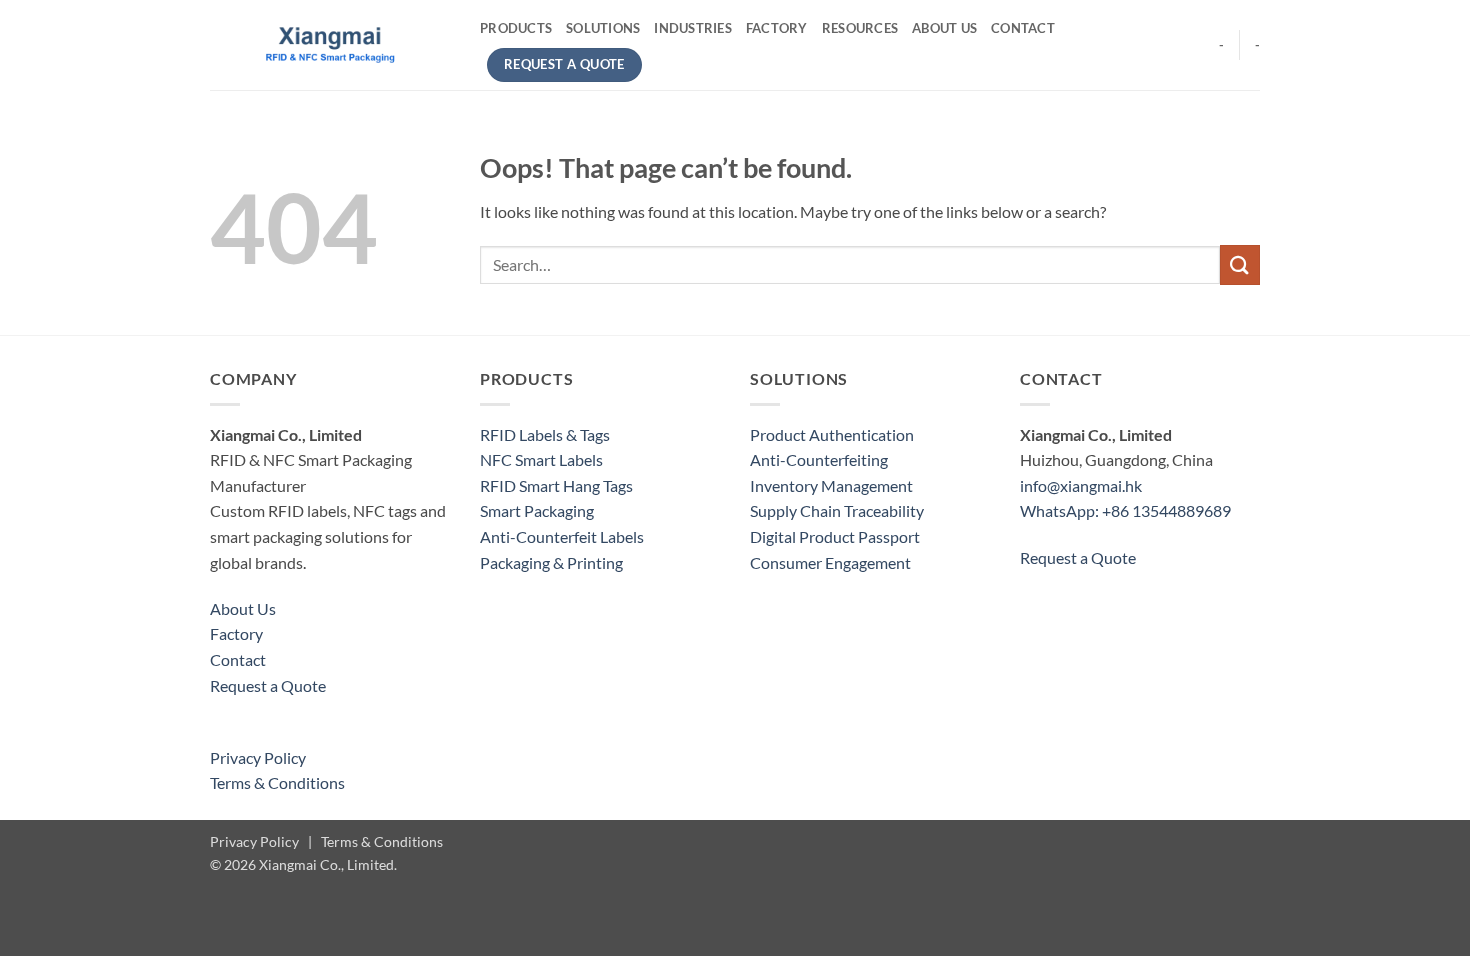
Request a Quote (268, 685)
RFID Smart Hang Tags (556, 485)
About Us (944, 28)
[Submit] (1240, 264)
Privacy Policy (258, 757)
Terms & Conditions (277, 782)
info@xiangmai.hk (1081, 485)
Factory (777, 28)
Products (516, 28)
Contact (1023, 28)
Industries (693, 28)
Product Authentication (832, 434)
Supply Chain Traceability (837, 510)
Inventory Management (831, 485)
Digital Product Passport (835, 536)
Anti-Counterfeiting (819, 459)
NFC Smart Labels (541, 459)
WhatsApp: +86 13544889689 (1125, 510)
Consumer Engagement (830, 562)
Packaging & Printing (551, 562)
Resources (860, 28)
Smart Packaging (537, 510)
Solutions (603, 28)
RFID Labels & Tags (545, 434)
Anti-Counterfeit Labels (562, 536)
